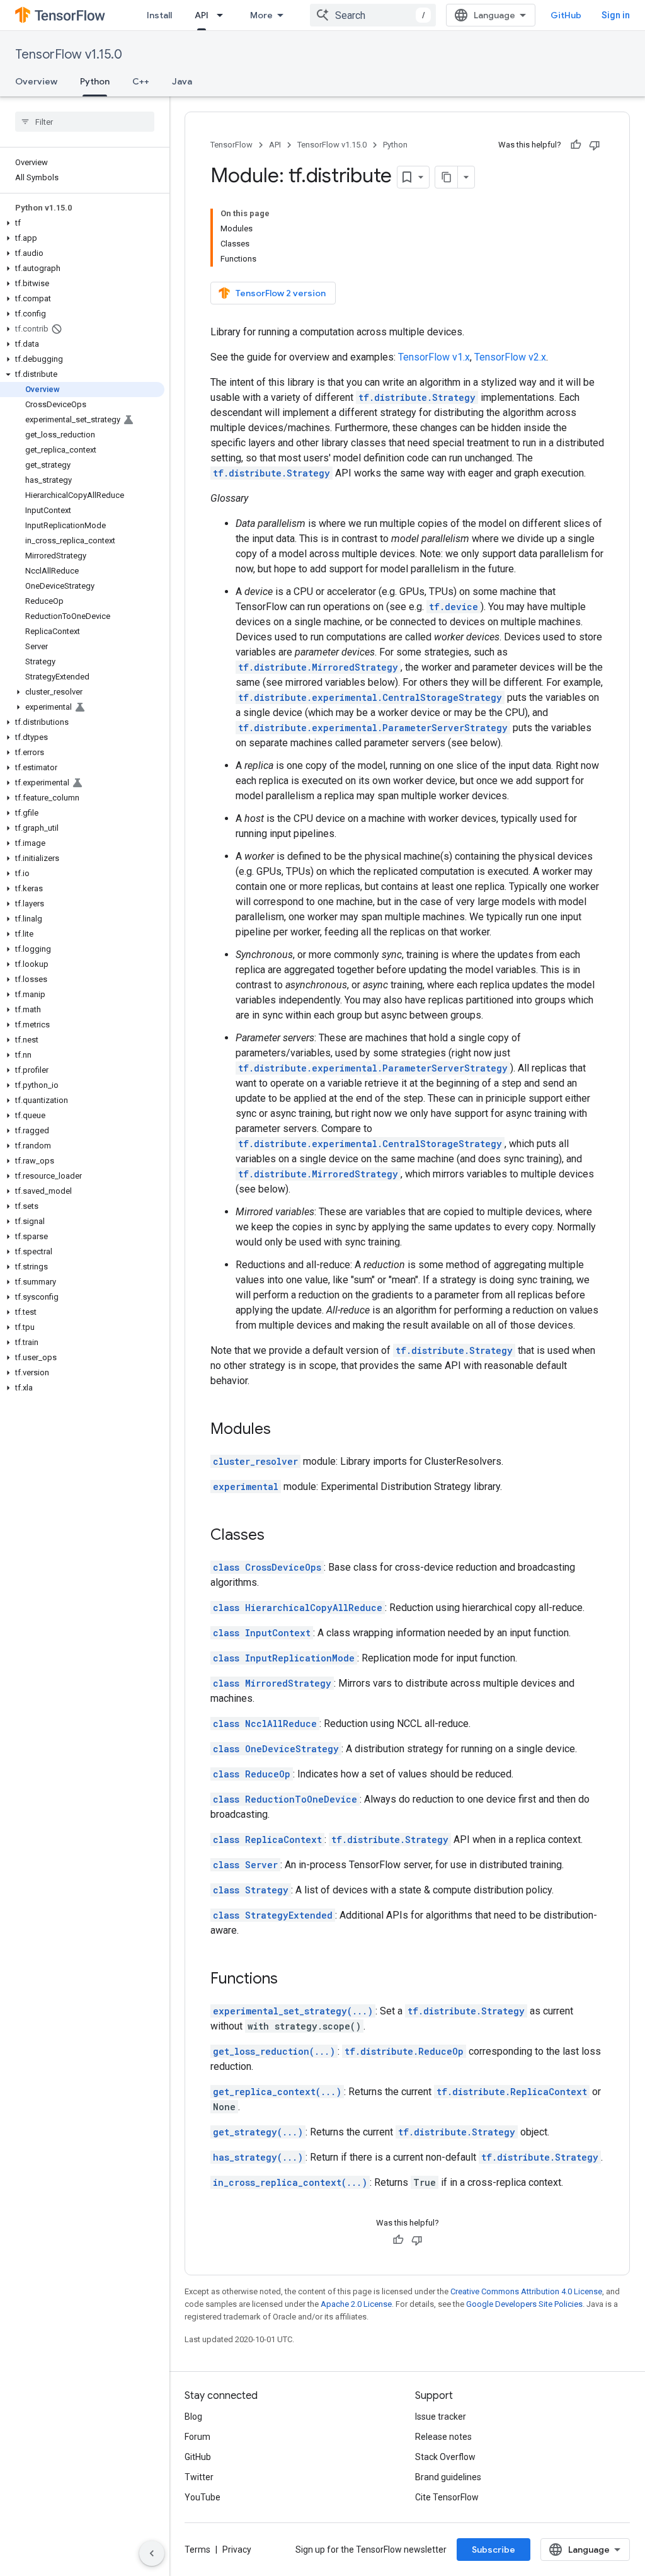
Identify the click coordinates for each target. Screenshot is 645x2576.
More (261, 15)
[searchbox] (85, 122)
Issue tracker (441, 2417)
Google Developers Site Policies (524, 2304)
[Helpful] (576, 145)
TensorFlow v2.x (510, 357)
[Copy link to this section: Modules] (283, 1430)
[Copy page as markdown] (447, 177)
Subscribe (494, 2550)
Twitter (199, 2477)
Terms (197, 2550)
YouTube (203, 2497)
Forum (197, 2437)
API (202, 15)
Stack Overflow (445, 2457)
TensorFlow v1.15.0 (69, 55)
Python (95, 81)
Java (182, 81)
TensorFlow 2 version (281, 293)
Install (159, 15)
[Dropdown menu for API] (224, 15)
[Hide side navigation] (152, 2553)
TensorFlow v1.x (434, 357)
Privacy (237, 2550)
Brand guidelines (448, 2477)
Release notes (443, 2437)
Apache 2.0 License (356, 2304)
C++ (141, 81)
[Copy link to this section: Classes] (277, 1536)
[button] (82, 223)
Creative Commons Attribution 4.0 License (526, 2291)
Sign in (616, 15)
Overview (36, 81)
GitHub (566, 15)
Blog (193, 2417)
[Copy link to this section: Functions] (290, 1980)
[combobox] (373, 15)
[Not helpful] (595, 145)
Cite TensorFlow (447, 2497)
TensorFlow (231, 145)
